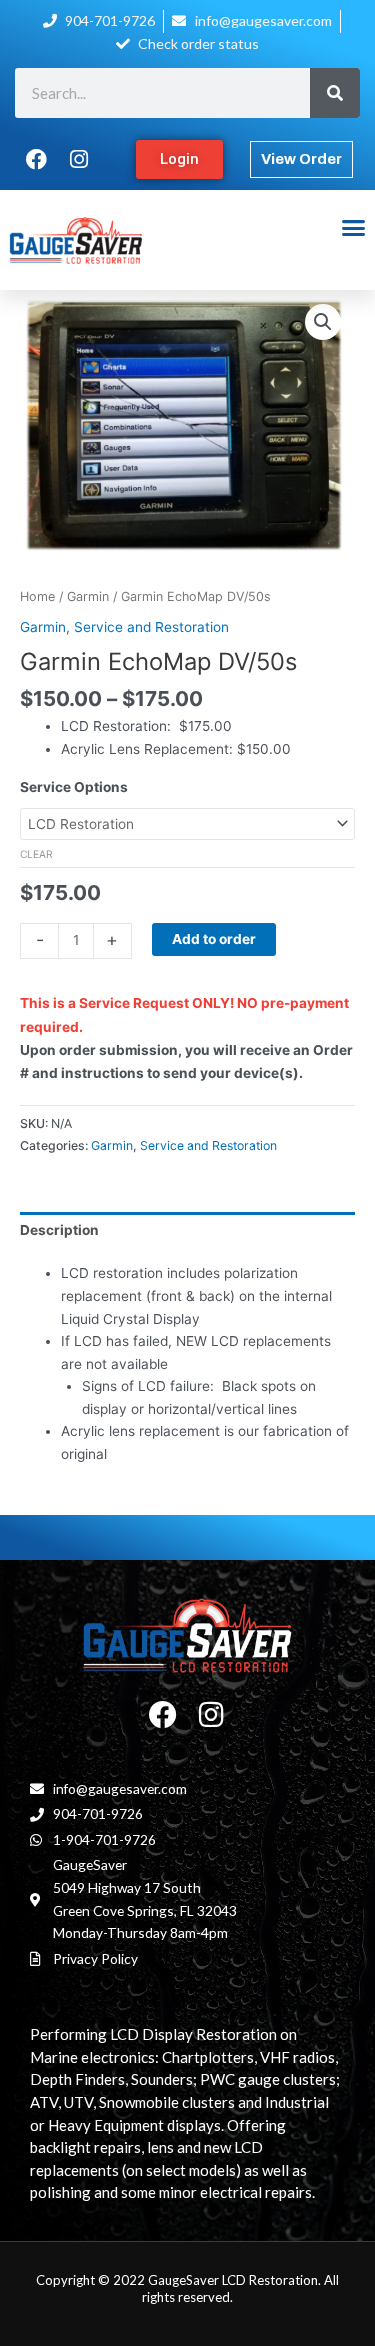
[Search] (335, 93)
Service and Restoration (151, 627)
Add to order (214, 939)
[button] (353, 228)
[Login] (180, 159)
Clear (36, 854)
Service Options (74, 787)
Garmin (88, 596)
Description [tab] (59, 1230)
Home (37, 596)
